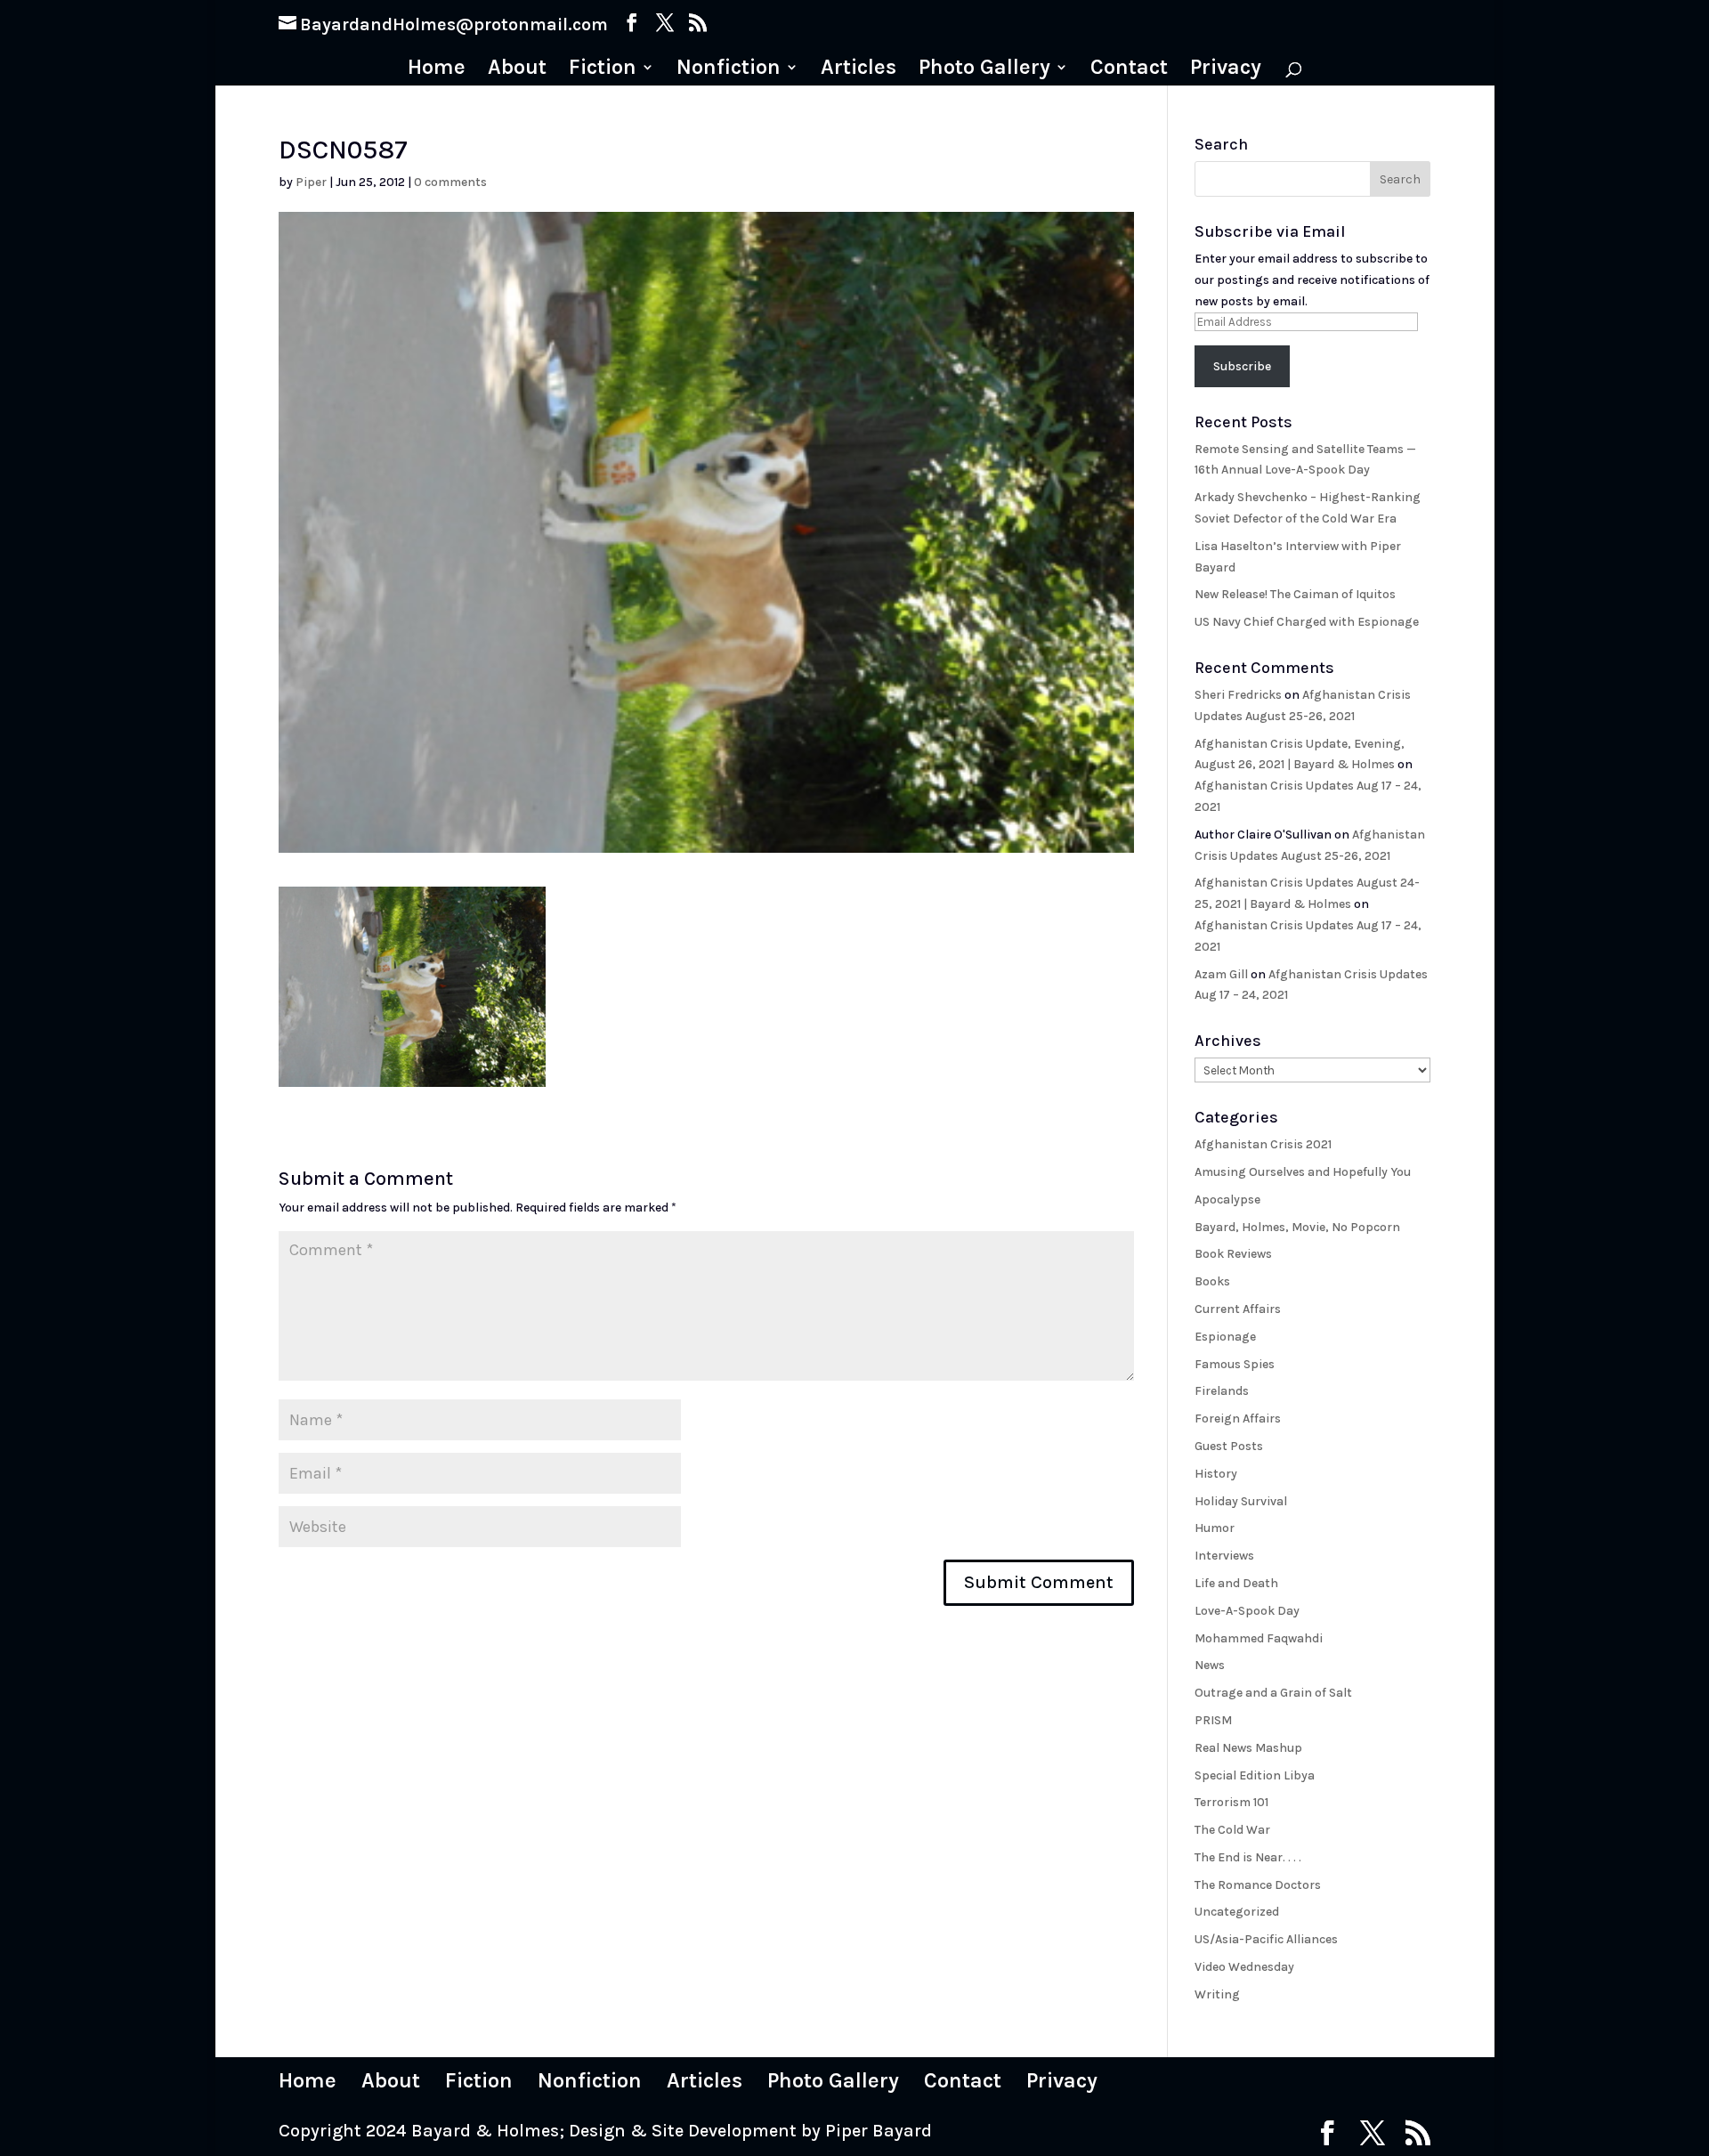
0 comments (450, 182)
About (517, 70)
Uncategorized (1237, 1912)
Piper (311, 182)
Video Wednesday (1244, 1967)
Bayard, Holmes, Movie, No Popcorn (1297, 1227)
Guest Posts (1229, 1446)
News (1210, 1665)
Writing (1217, 1994)
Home (437, 70)
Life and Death (1236, 1583)
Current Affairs (1238, 1309)
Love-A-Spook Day (1247, 1611)
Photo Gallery (984, 70)
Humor (1215, 1528)
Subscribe (1242, 366)
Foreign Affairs (1238, 1418)
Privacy (1226, 70)
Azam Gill (1221, 974)
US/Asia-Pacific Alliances (1266, 1939)
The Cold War (1232, 1830)
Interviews (1224, 1556)
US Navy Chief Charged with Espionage (1307, 622)
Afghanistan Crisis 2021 (1263, 1144)
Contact (1129, 70)
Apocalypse (1227, 1200)
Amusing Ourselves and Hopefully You (1303, 1172)
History (1216, 1474)
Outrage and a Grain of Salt (1273, 1693)
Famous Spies (1235, 1364)
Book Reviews (1233, 1254)
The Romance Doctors (1258, 1885)
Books (1212, 1281)
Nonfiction (729, 70)
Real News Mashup (1248, 1748)
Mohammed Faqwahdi (1259, 1638)
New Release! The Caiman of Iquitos (1295, 594)
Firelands (1222, 1391)
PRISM (1213, 1720)
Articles (859, 70)
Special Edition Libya (1255, 1775)
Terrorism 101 (1231, 1802)
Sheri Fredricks (1238, 695)
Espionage (1225, 1337)
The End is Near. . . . (1248, 1857)
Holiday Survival (1241, 1501)
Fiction (603, 70)
